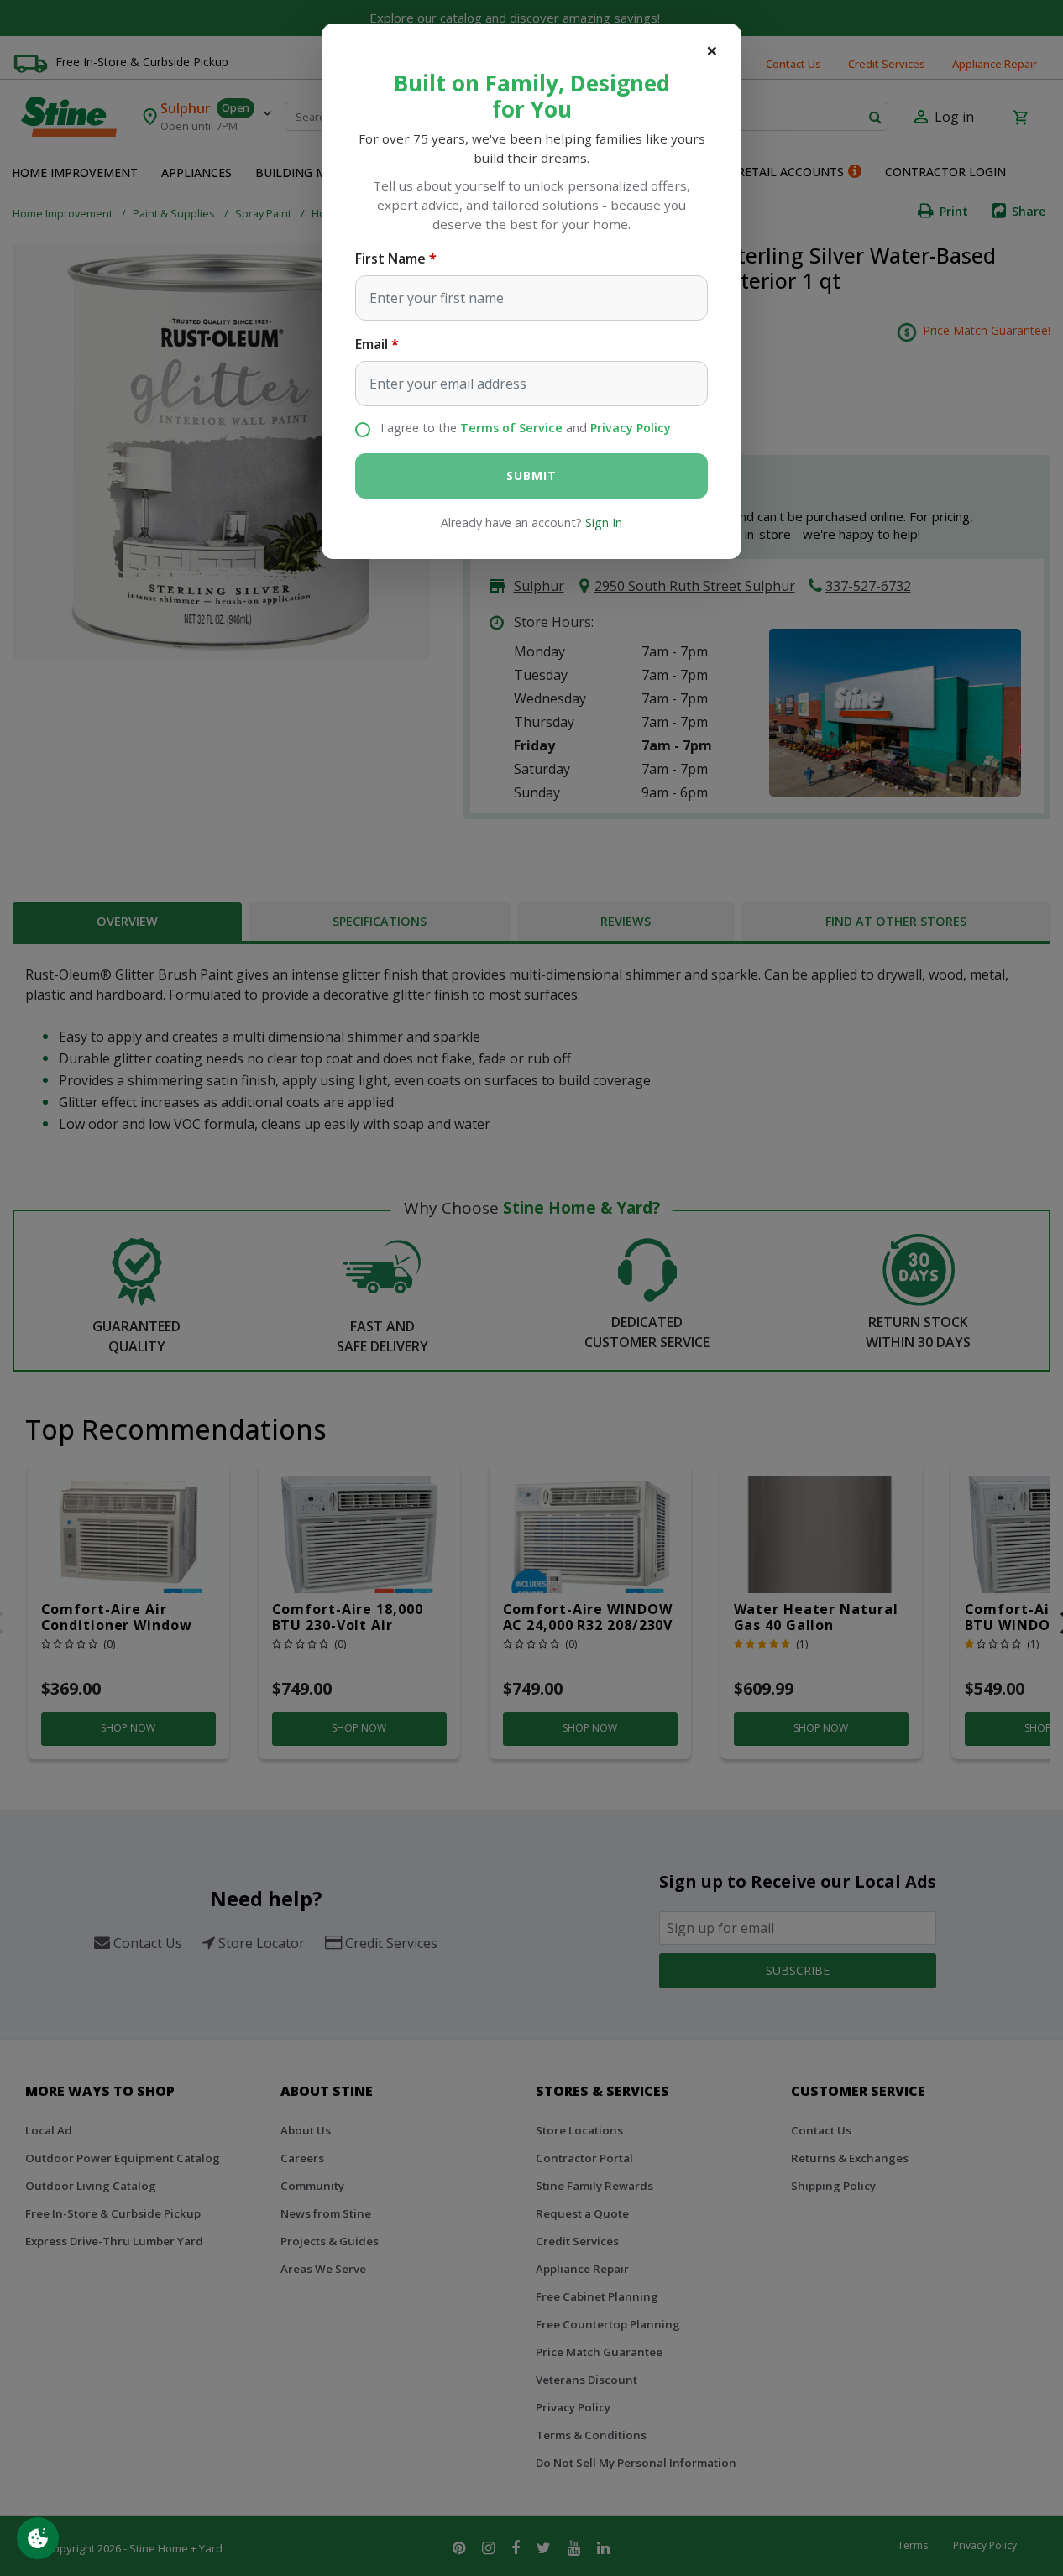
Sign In (604, 523)
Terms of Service (511, 428)
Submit (531, 475)
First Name (390, 259)
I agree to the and (526, 428)
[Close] (712, 50)
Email (372, 344)
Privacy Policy (631, 428)
